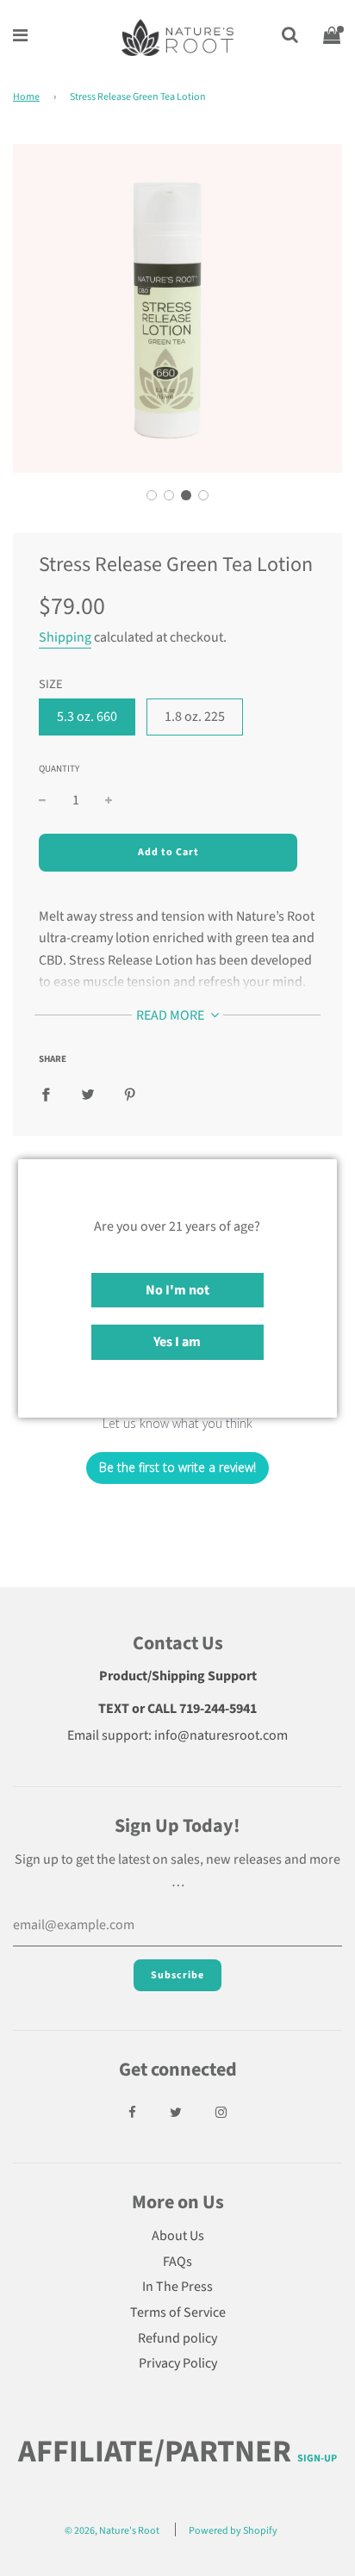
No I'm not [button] (177, 1290)
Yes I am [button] (177, 1342)
